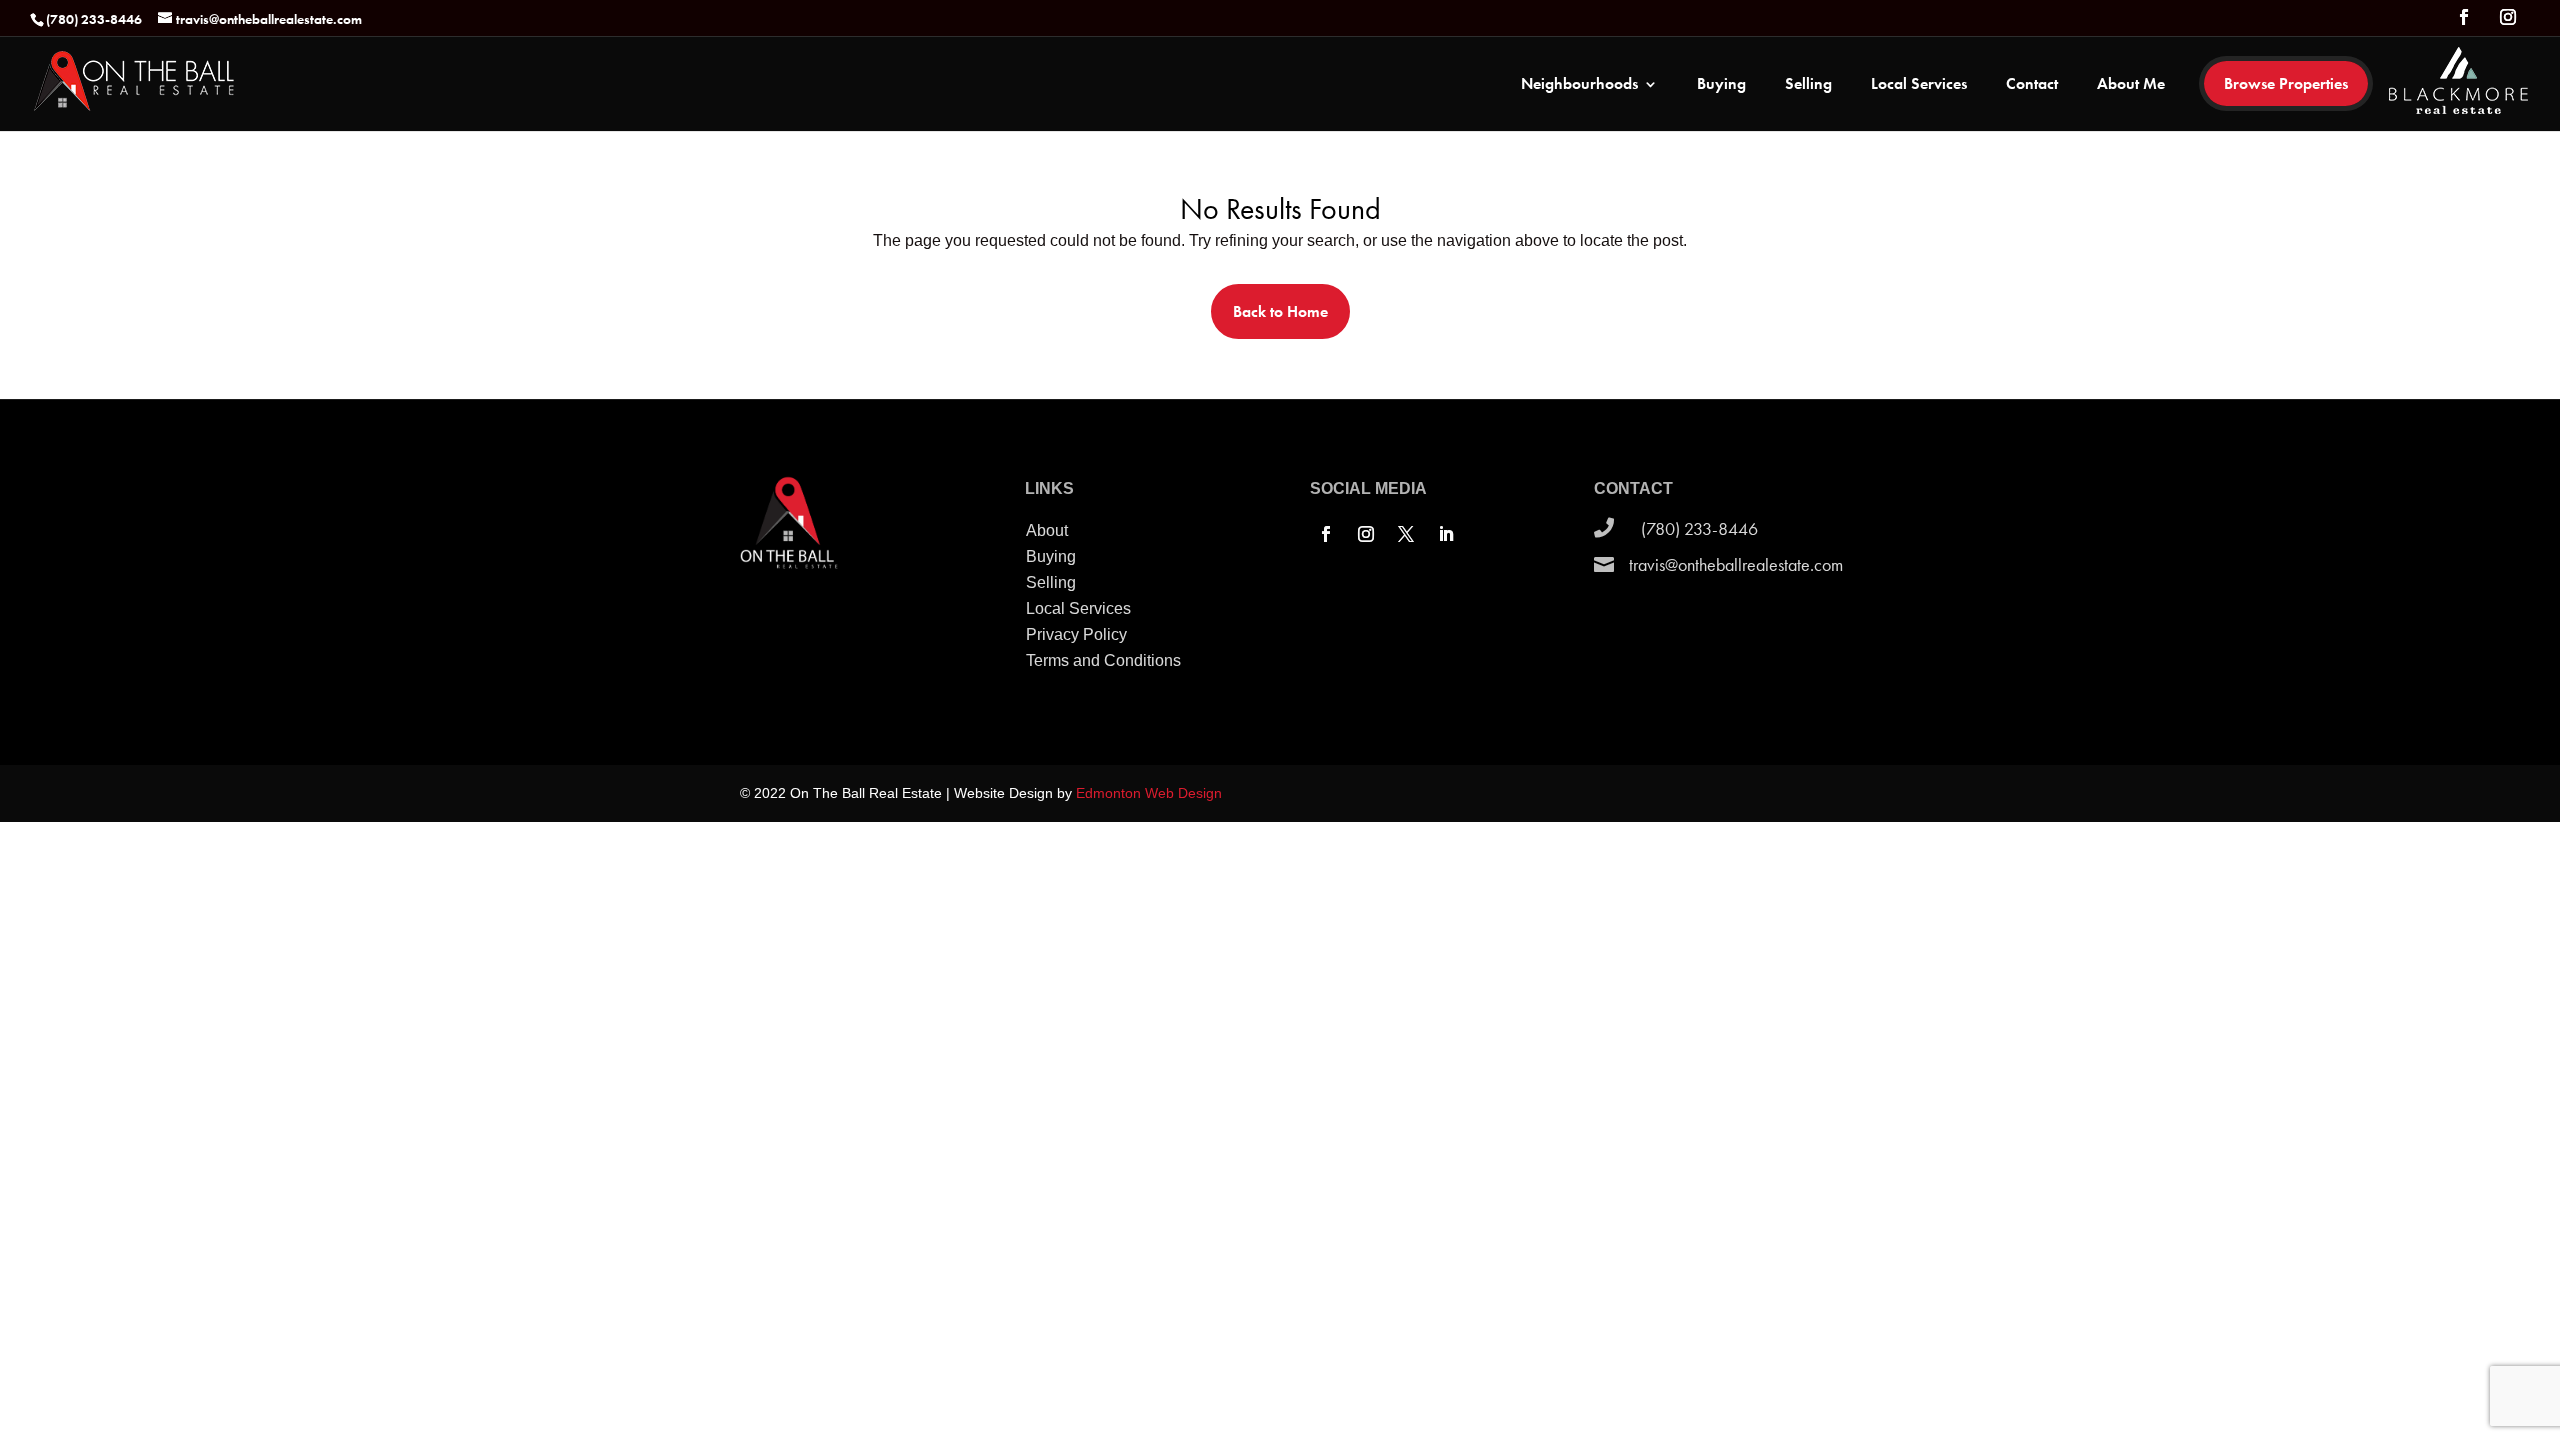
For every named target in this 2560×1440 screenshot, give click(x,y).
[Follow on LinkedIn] (1446, 534)
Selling (1808, 85)
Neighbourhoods (1579, 85)
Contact (2032, 85)
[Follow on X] (1406, 534)
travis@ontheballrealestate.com (1736, 564)
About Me (2131, 85)
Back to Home (1280, 311)
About (1047, 530)
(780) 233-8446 (1699, 528)
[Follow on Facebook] (1326, 534)
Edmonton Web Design (1149, 793)
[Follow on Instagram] (1366, 534)
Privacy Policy (1076, 634)
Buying (1721, 85)
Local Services (1919, 85)
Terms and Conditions (1103, 660)
